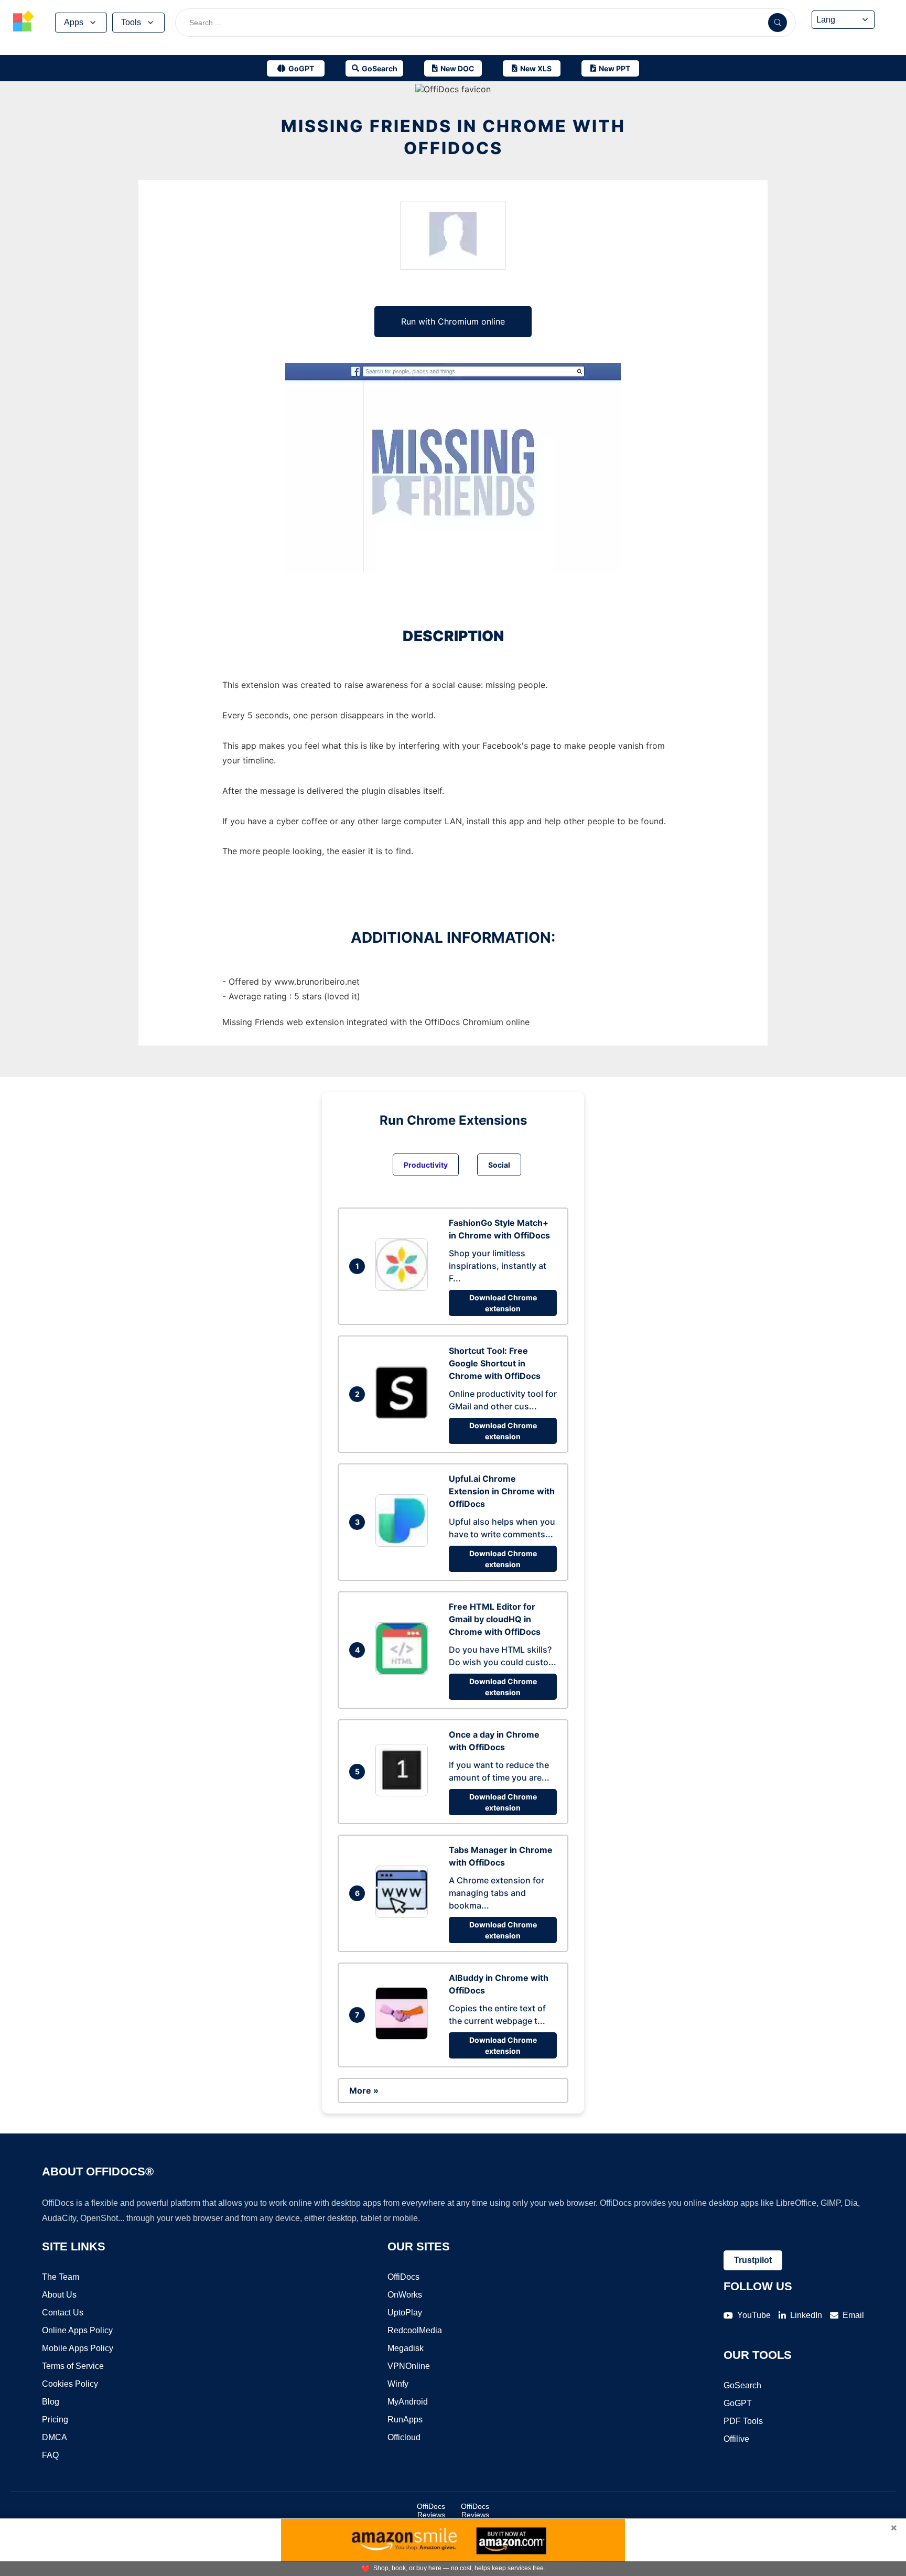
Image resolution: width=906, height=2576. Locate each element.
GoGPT (738, 2403)
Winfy (398, 2384)
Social (499, 1165)
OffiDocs (403, 2277)
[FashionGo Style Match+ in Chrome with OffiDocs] (404, 1288)
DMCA (55, 2437)
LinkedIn (806, 2315)
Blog (51, 2402)
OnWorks (405, 2295)
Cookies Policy (70, 2384)
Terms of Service (73, 2366)
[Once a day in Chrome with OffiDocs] (404, 1793)
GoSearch (742, 2385)
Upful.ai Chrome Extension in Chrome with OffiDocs (502, 1491)
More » (364, 2090)
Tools (131, 22)
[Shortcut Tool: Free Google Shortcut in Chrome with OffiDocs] (404, 1416)
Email (853, 2315)
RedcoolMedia (415, 2330)
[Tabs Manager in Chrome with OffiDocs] (404, 1915)
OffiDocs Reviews (431, 2510)
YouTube (754, 2315)
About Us (59, 2295)
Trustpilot (753, 2260)
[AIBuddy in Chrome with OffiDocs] (404, 2036)
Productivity (426, 1165)
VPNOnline (409, 2366)
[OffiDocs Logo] (24, 23)
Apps (74, 22)
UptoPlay (405, 2313)
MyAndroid (408, 2402)
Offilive (736, 2439)
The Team (61, 2277)
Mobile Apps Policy (78, 2348)
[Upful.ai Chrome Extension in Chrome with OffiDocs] (404, 1544)
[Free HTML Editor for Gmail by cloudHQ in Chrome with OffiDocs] (404, 1672)
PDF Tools (743, 2421)
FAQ (50, 2455)
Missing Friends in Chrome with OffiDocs (453, 137)
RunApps (405, 2419)
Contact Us (63, 2313)
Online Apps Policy (77, 2330)
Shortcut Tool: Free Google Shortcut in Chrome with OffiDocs (495, 1363)
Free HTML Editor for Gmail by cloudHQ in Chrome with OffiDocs (495, 1619)
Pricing (55, 2419)
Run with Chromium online (453, 321)
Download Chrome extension (503, 1303)
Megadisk (406, 2348)
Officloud (404, 2437)
